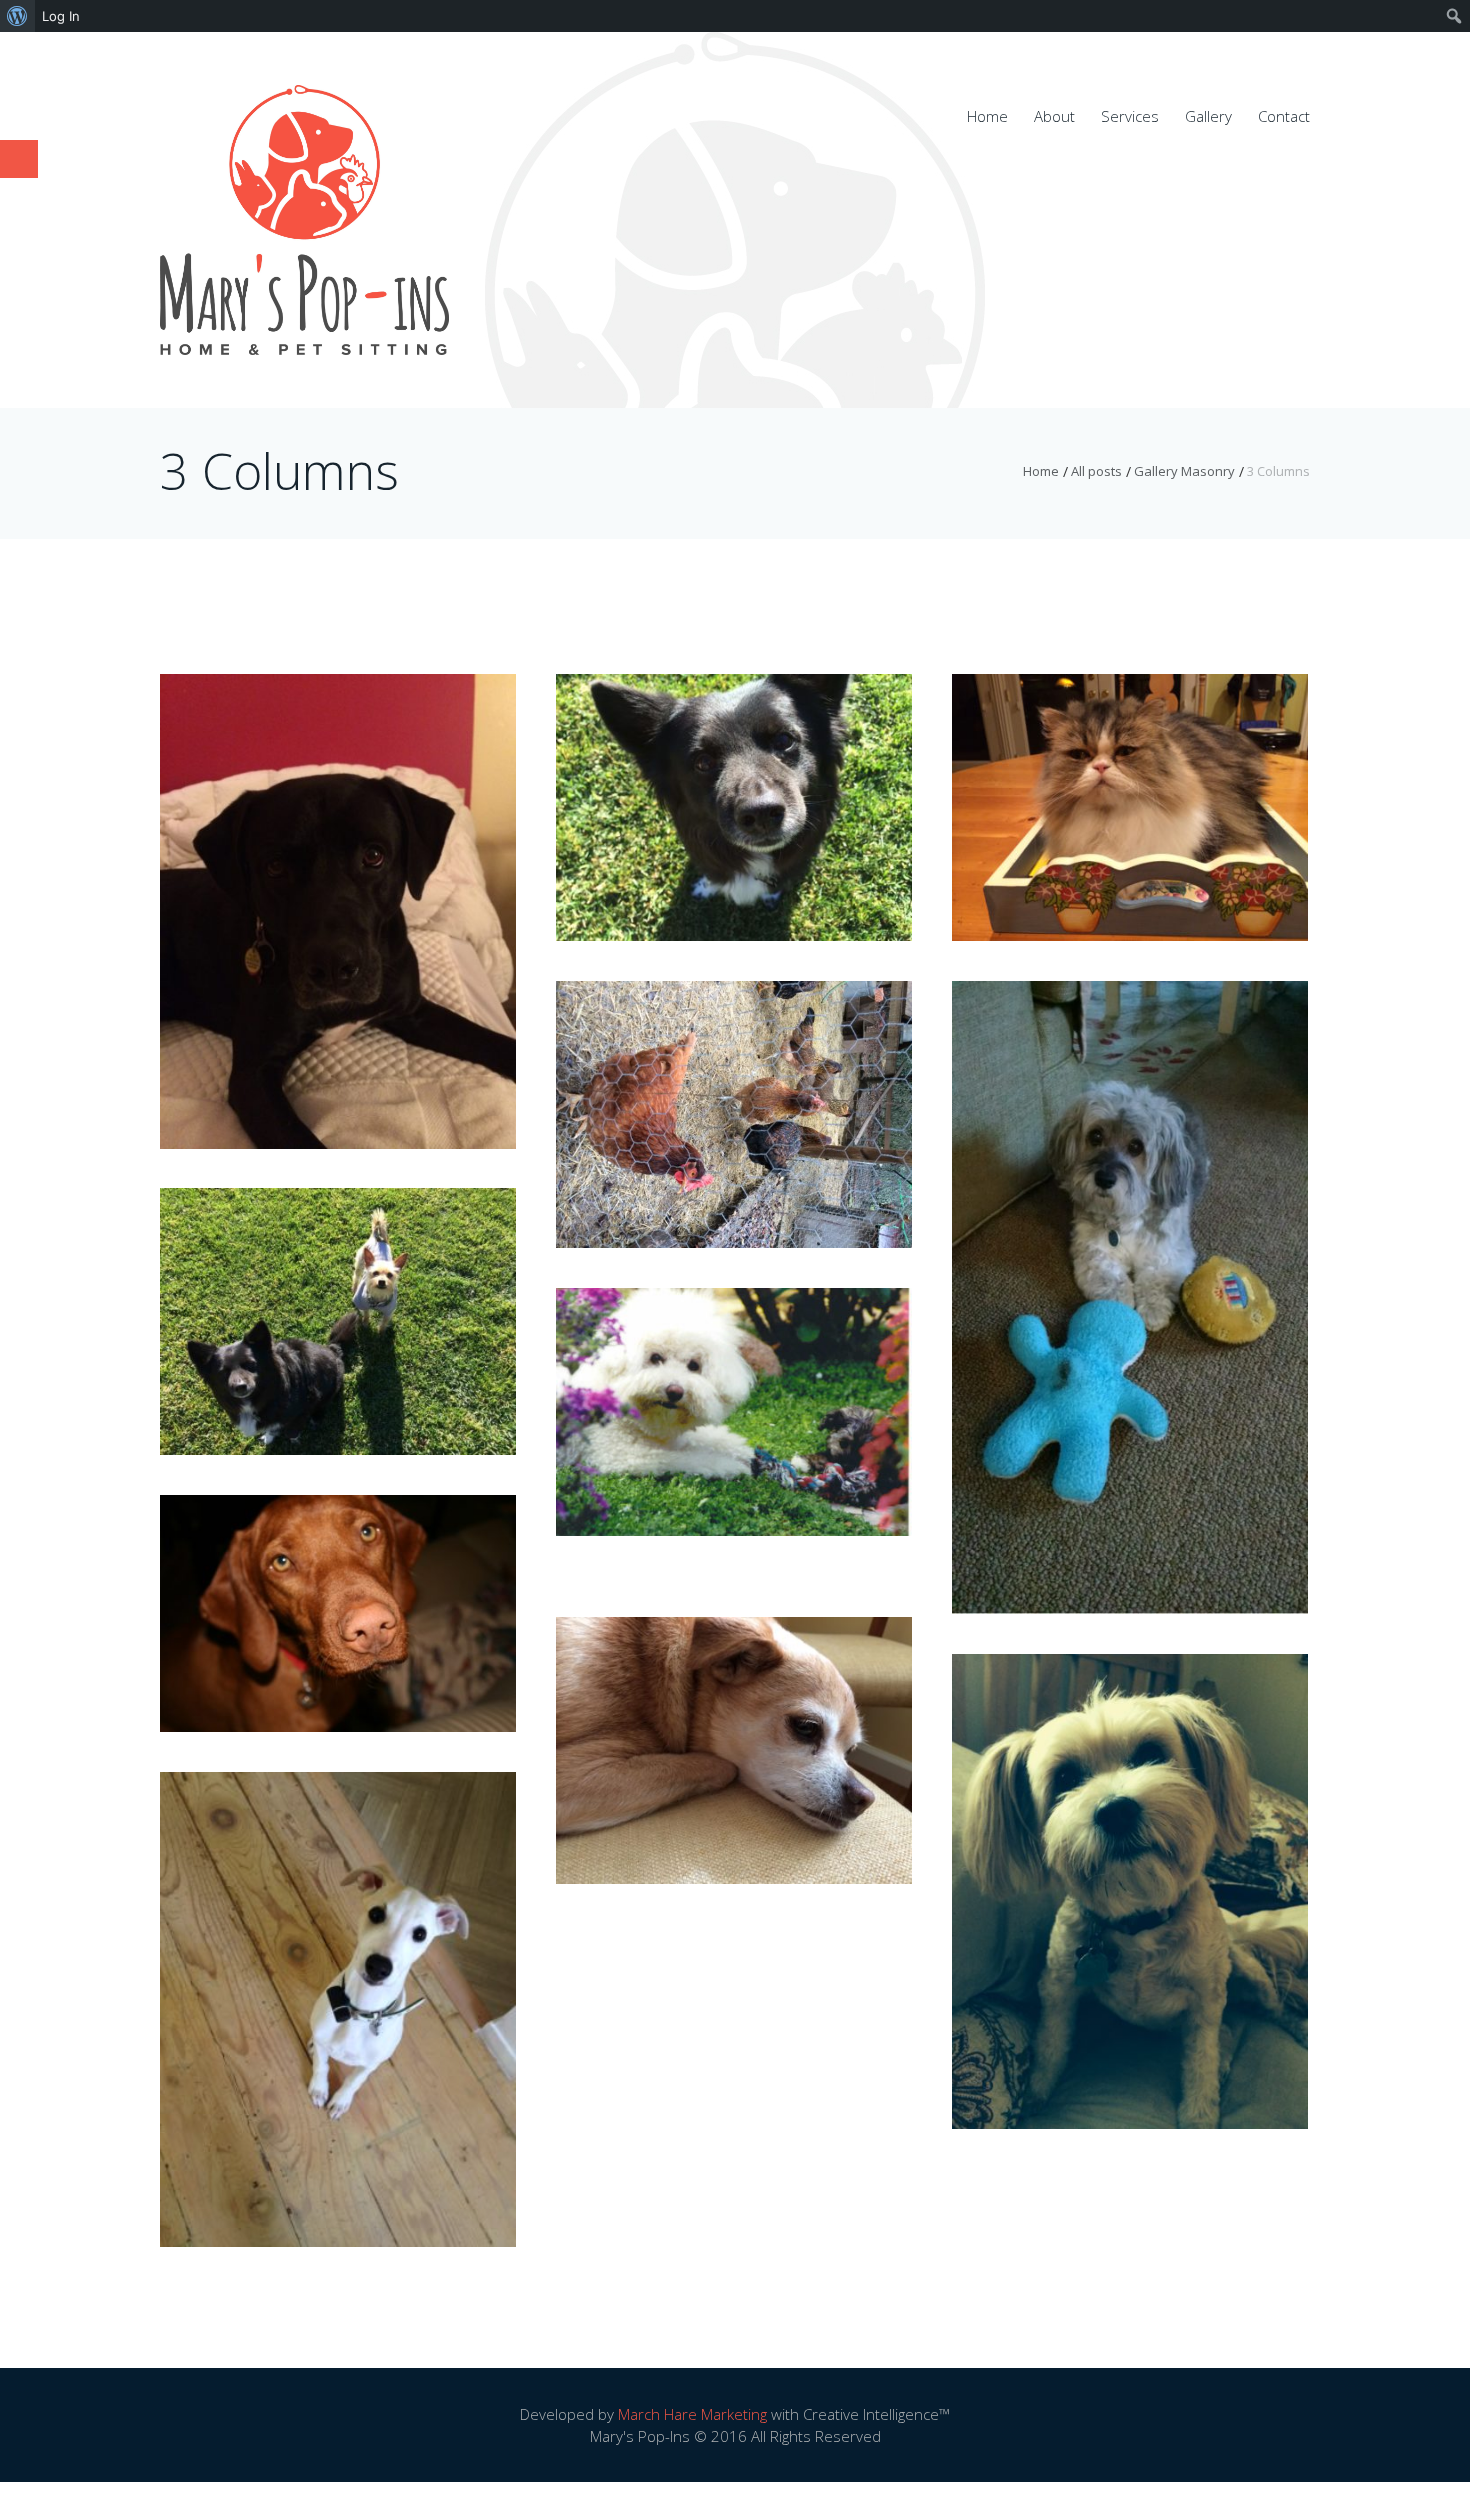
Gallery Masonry (1184, 471)
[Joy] (1130, 778)
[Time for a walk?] (338, 881)
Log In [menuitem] (61, 16)
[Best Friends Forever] (338, 1292)
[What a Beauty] (734, 778)
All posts (1096, 471)
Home (987, 116)
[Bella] (338, 1583)
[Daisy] (1130, 1268)
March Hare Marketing (692, 2414)
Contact (1284, 116)
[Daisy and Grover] (734, 1382)
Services (1130, 116)
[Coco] (1130, 1861)
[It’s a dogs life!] (734, 1721)
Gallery (1208, 116)
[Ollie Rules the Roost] (338, 1980)
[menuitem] (17, 16)
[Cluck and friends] (734, 1085)
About (1054, 116)
